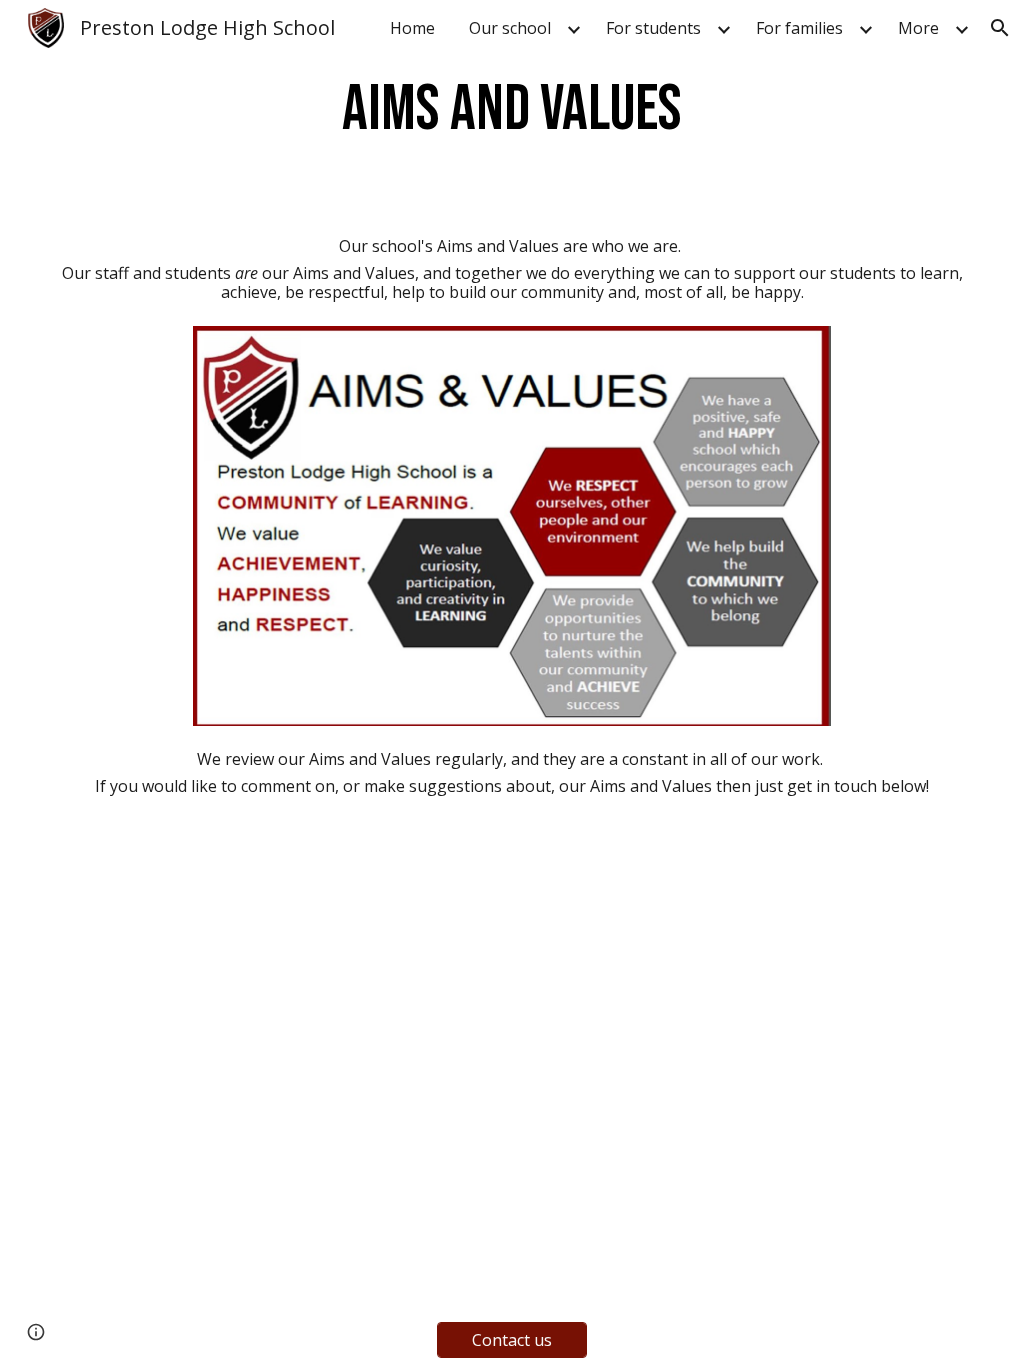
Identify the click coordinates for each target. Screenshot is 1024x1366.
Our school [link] (510, 28)
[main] (512, 110)
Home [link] (412, 28)
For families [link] (799, 28)
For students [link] (653, 28)
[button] (1000, 28)
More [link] (918, 28)
